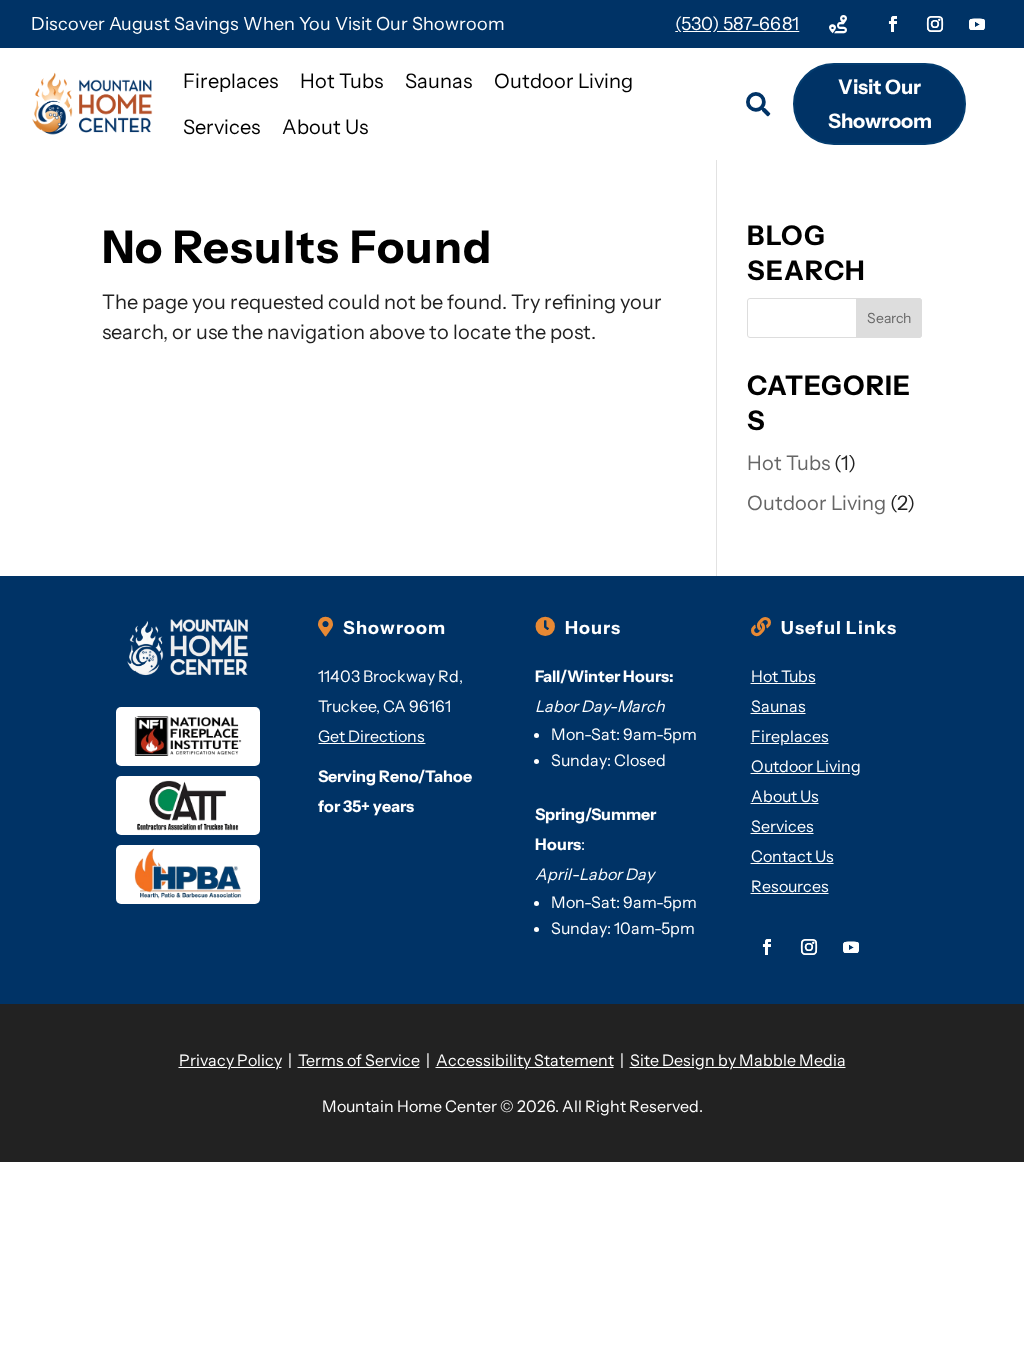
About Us (325, 127)
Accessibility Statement (525, 1060)
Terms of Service (359, 1060)
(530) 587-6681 (737, 24)
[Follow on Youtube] (977, 24)
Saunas (438, 81)
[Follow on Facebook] (893, 24)
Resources (790, 886)
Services (221, 127)
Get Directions (371, 736)
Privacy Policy (230, 1060)
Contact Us (792, 856)
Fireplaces (230, 81)
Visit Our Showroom (880, 104)
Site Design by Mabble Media (738, 1060)
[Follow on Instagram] (935, 24)
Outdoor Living (563, 81)
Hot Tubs (341, 81)
